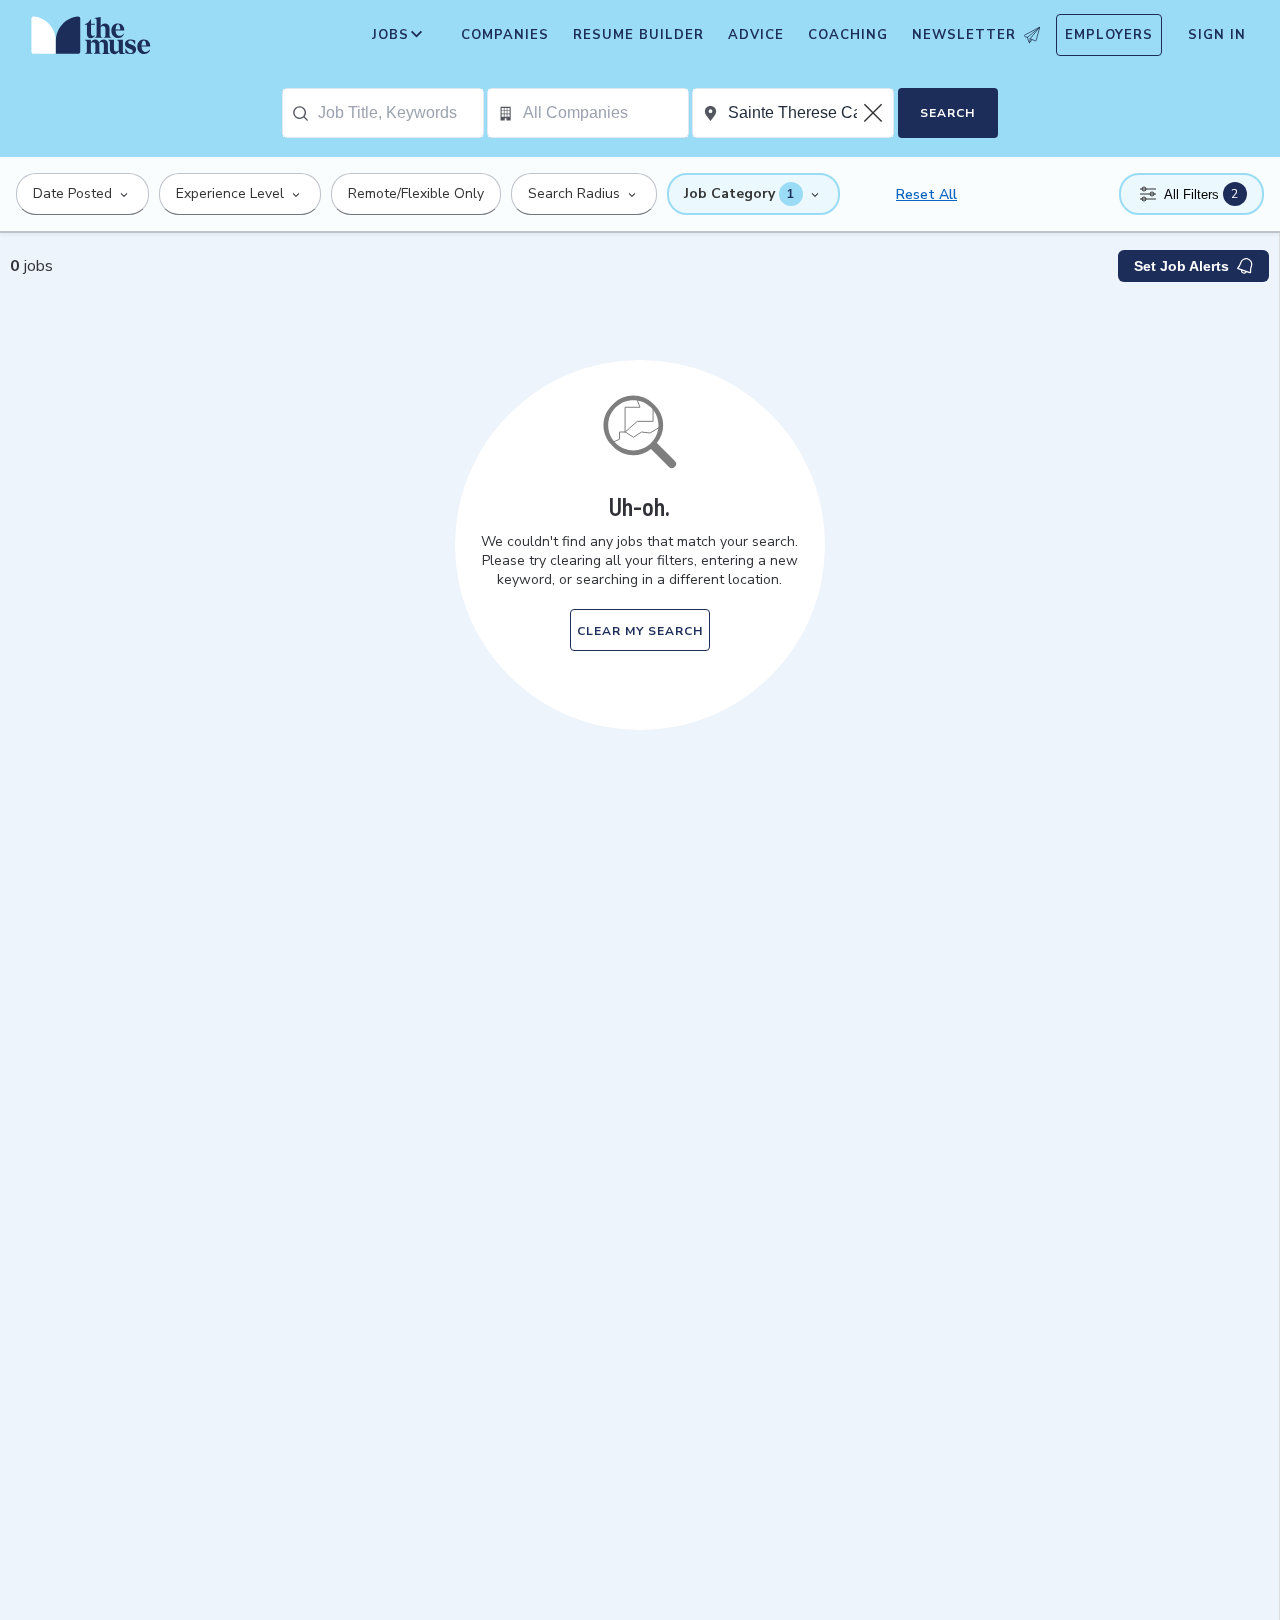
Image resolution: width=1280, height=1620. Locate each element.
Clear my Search (640, 631)
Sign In (1217, 35)
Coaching (848, 35)
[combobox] (400, 113)
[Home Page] (91, 40)
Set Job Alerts (1181, 266)
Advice (756, 35)
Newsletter (964, 35)
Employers (1109, 35)
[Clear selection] (875, 113)
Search (947, 113)
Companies (505, 35)
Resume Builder (638, 35)
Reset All (926, 194)
